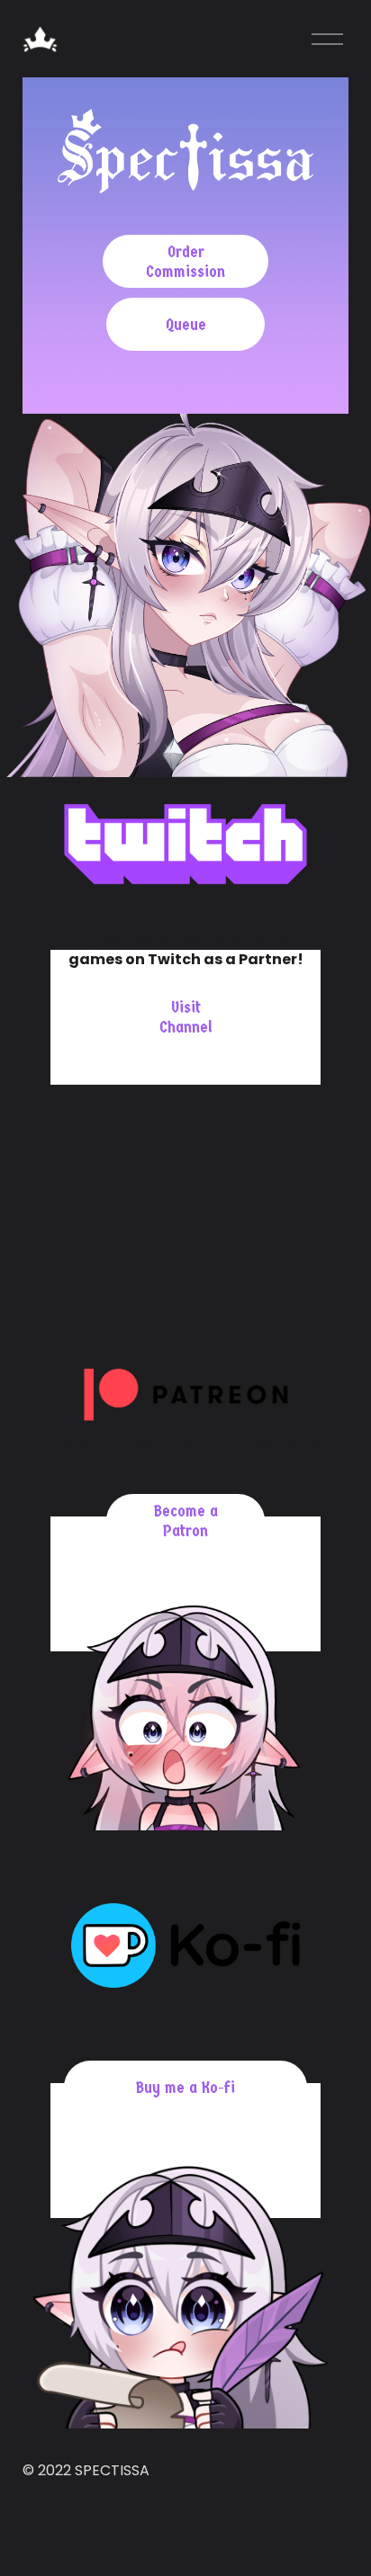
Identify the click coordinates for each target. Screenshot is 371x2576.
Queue (186, 325)
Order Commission (185, 262)
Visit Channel (186, 1017)
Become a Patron (186, 1521)
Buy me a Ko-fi (185, 2088)
